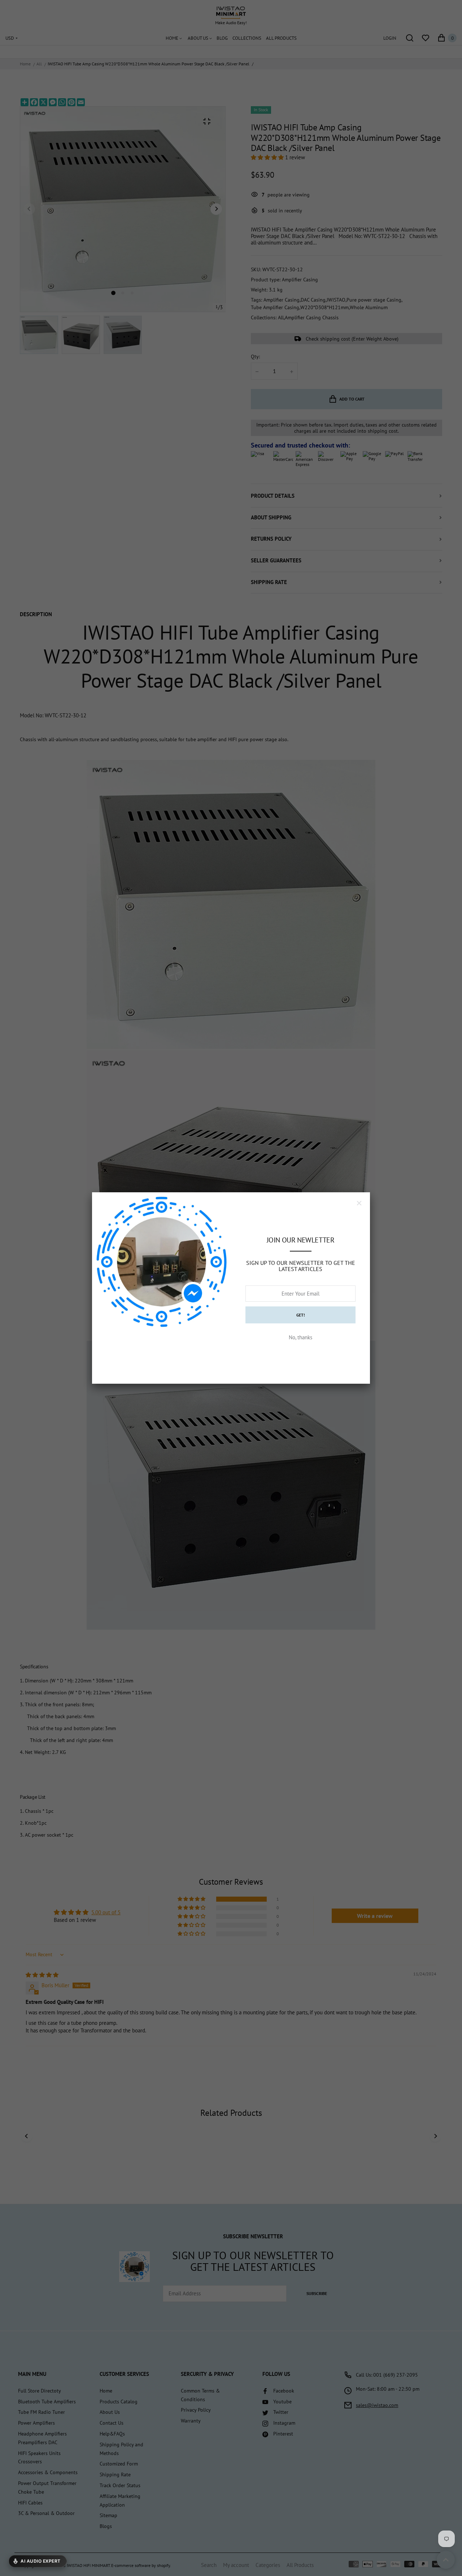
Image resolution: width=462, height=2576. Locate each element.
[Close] (359, 1203)
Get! (301, 1315)
